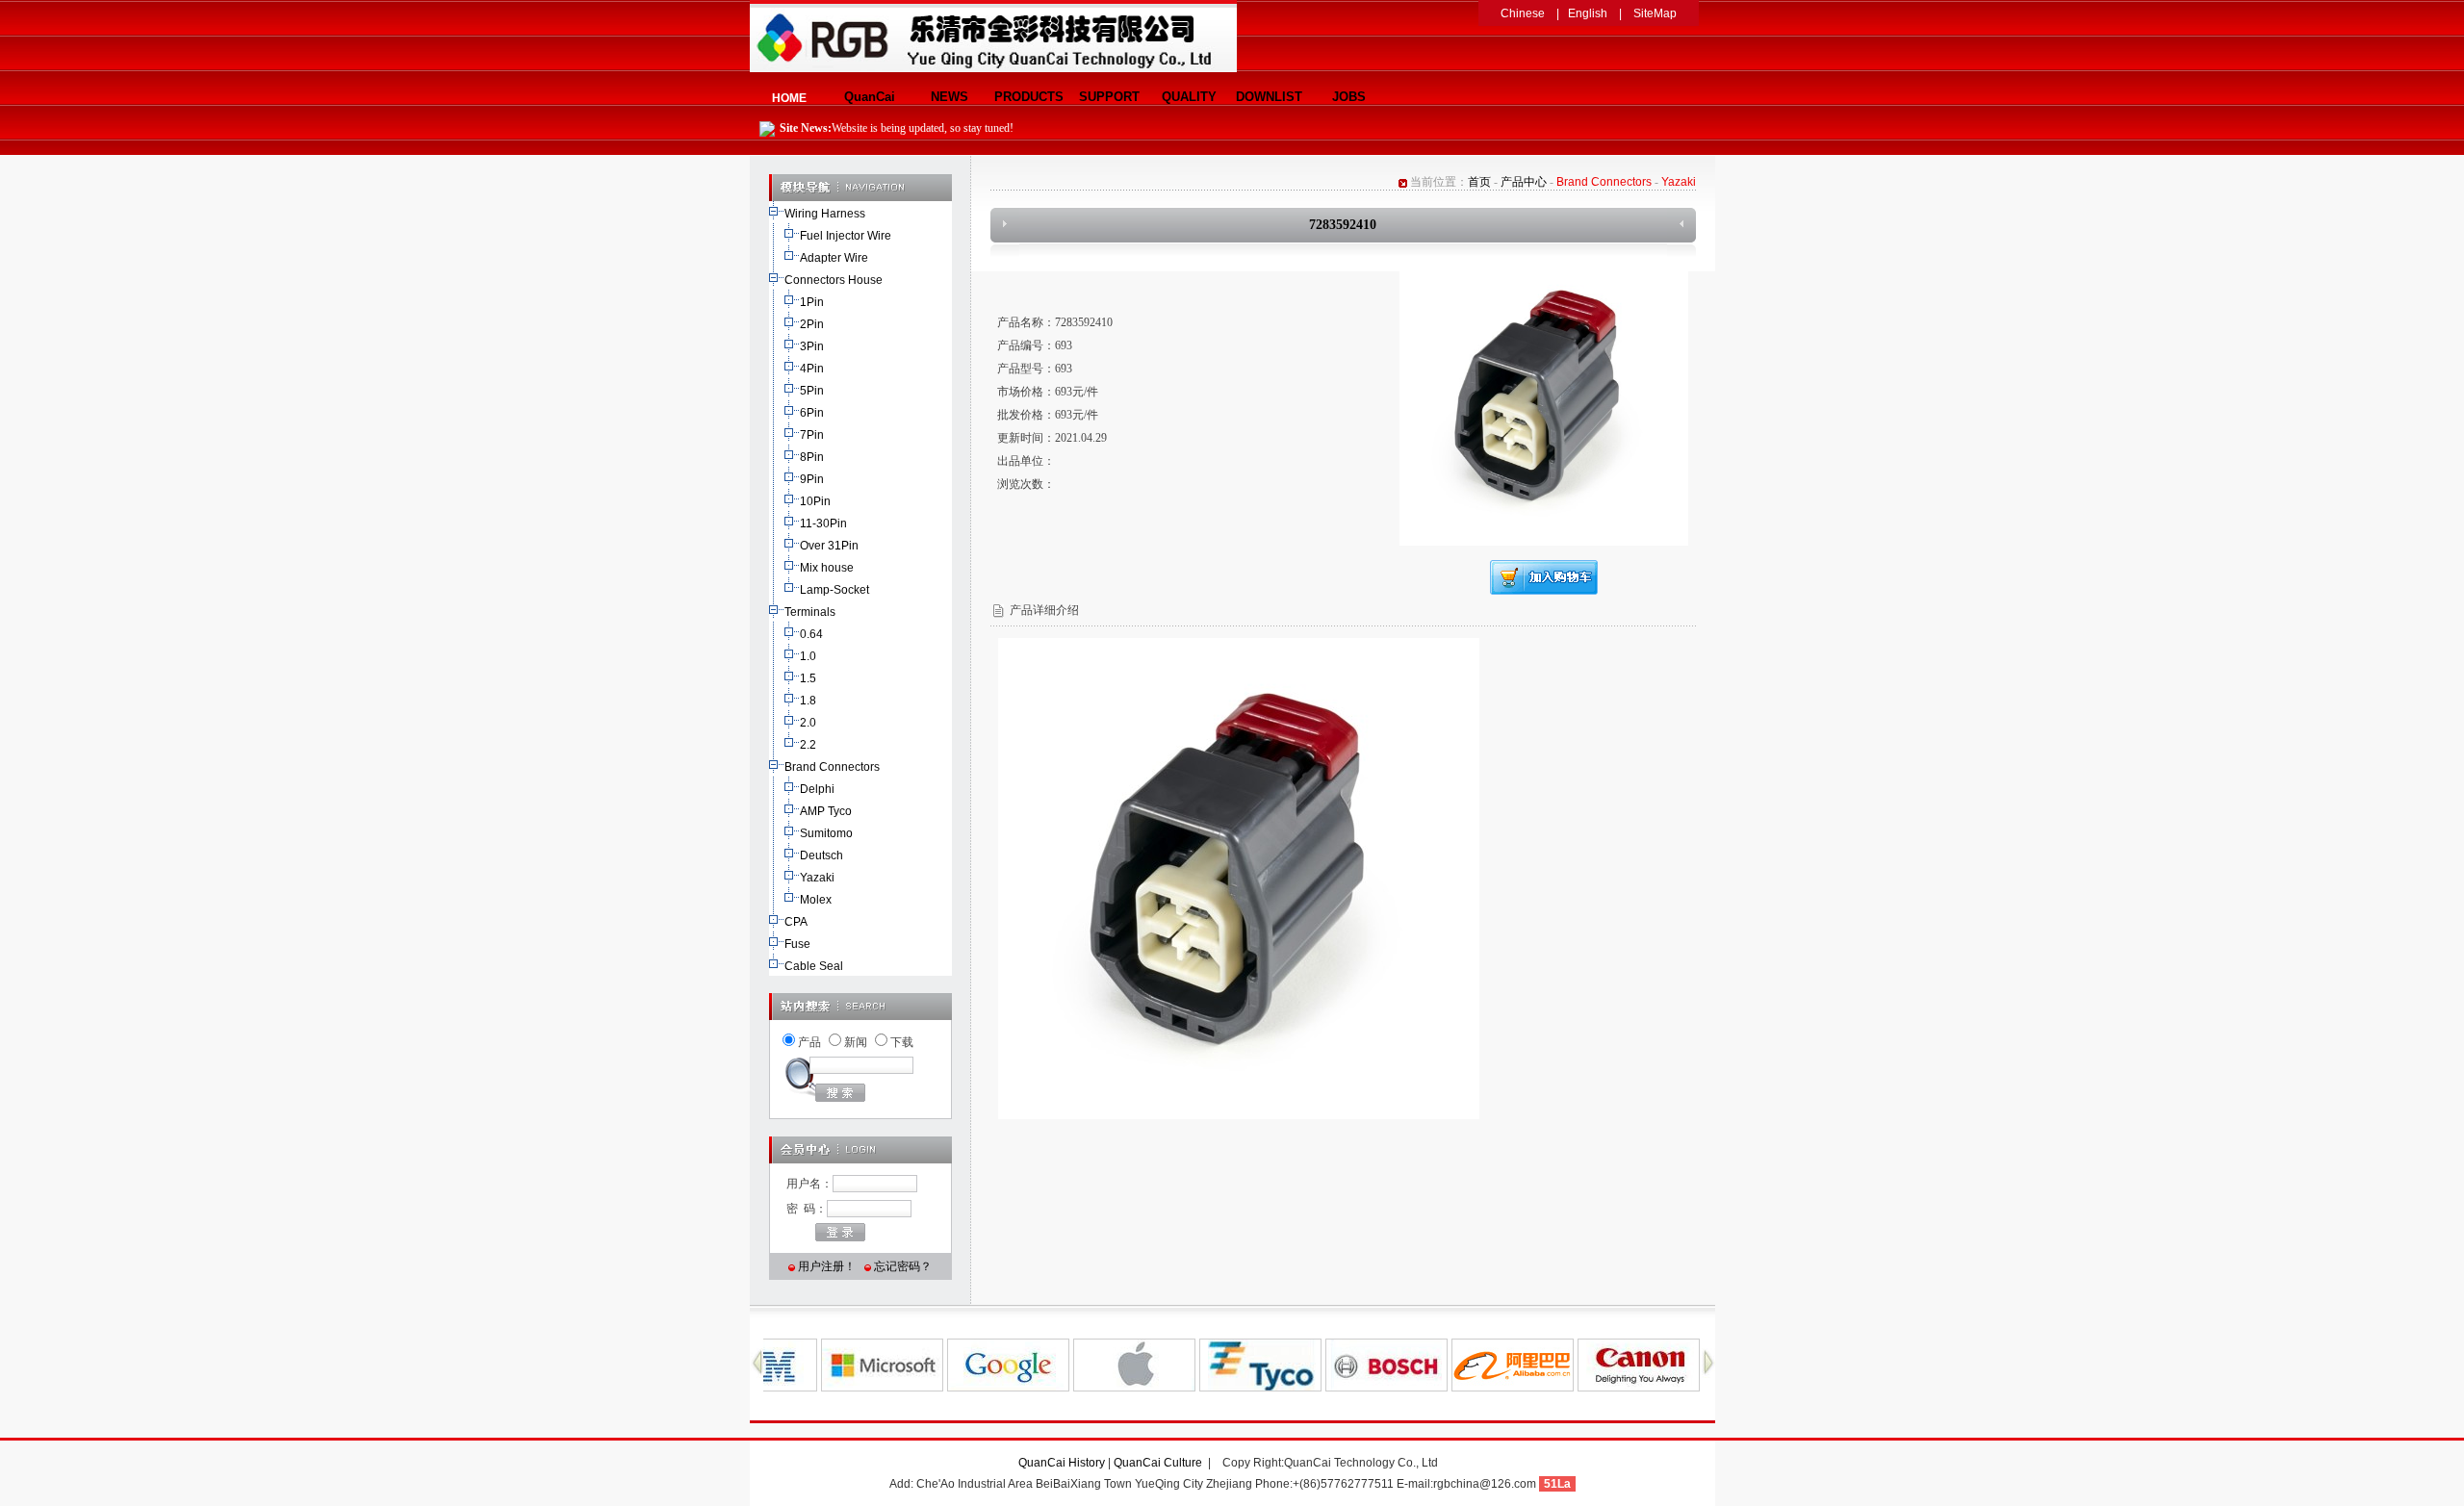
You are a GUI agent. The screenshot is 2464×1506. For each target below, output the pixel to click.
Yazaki (817, 878)
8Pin (812, 457)
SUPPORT (1109, 97)
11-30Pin (823, 523)
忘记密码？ (903, 1266)
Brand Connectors (832, 767)
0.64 (811, 634)
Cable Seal (814, 966)
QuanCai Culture (1159, 1463)
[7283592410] (1544, 542)
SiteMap (1655, 13)
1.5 (808, 678)
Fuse (797, 944)
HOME (789, 98)
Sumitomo (826, 833)
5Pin (812, 391)
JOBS (1349, 97)
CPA (796, 922)
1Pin (812, 302)
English (1588, 13)
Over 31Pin (829, 546)
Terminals (810, 612)
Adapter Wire (834, 258)
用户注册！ (827, 1266)
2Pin (812, 324)
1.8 (808, 701)
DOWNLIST (1269, 97)
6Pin (812, 413)
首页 (1479, 182)
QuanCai (870, 97)
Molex (816, 900)
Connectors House (834, 280)
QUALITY (1189, 97)
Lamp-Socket (834, 590)
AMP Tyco (826, 811)
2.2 (808, 745)
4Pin (812, 369)
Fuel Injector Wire (846, 236)
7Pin (812, 435)
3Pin (812, 346)
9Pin (812, 479)
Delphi (817, 789)
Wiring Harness (825, 214)
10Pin (815, 501)
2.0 (808, 723)
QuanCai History (1062, 1463)
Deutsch (821, 855)
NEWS (950, 97)
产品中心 (1524, 182)
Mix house (827, 568)
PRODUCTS (1029, 97)
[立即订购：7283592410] (1544, 591)
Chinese (1523, 13)
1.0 (808, 656)
